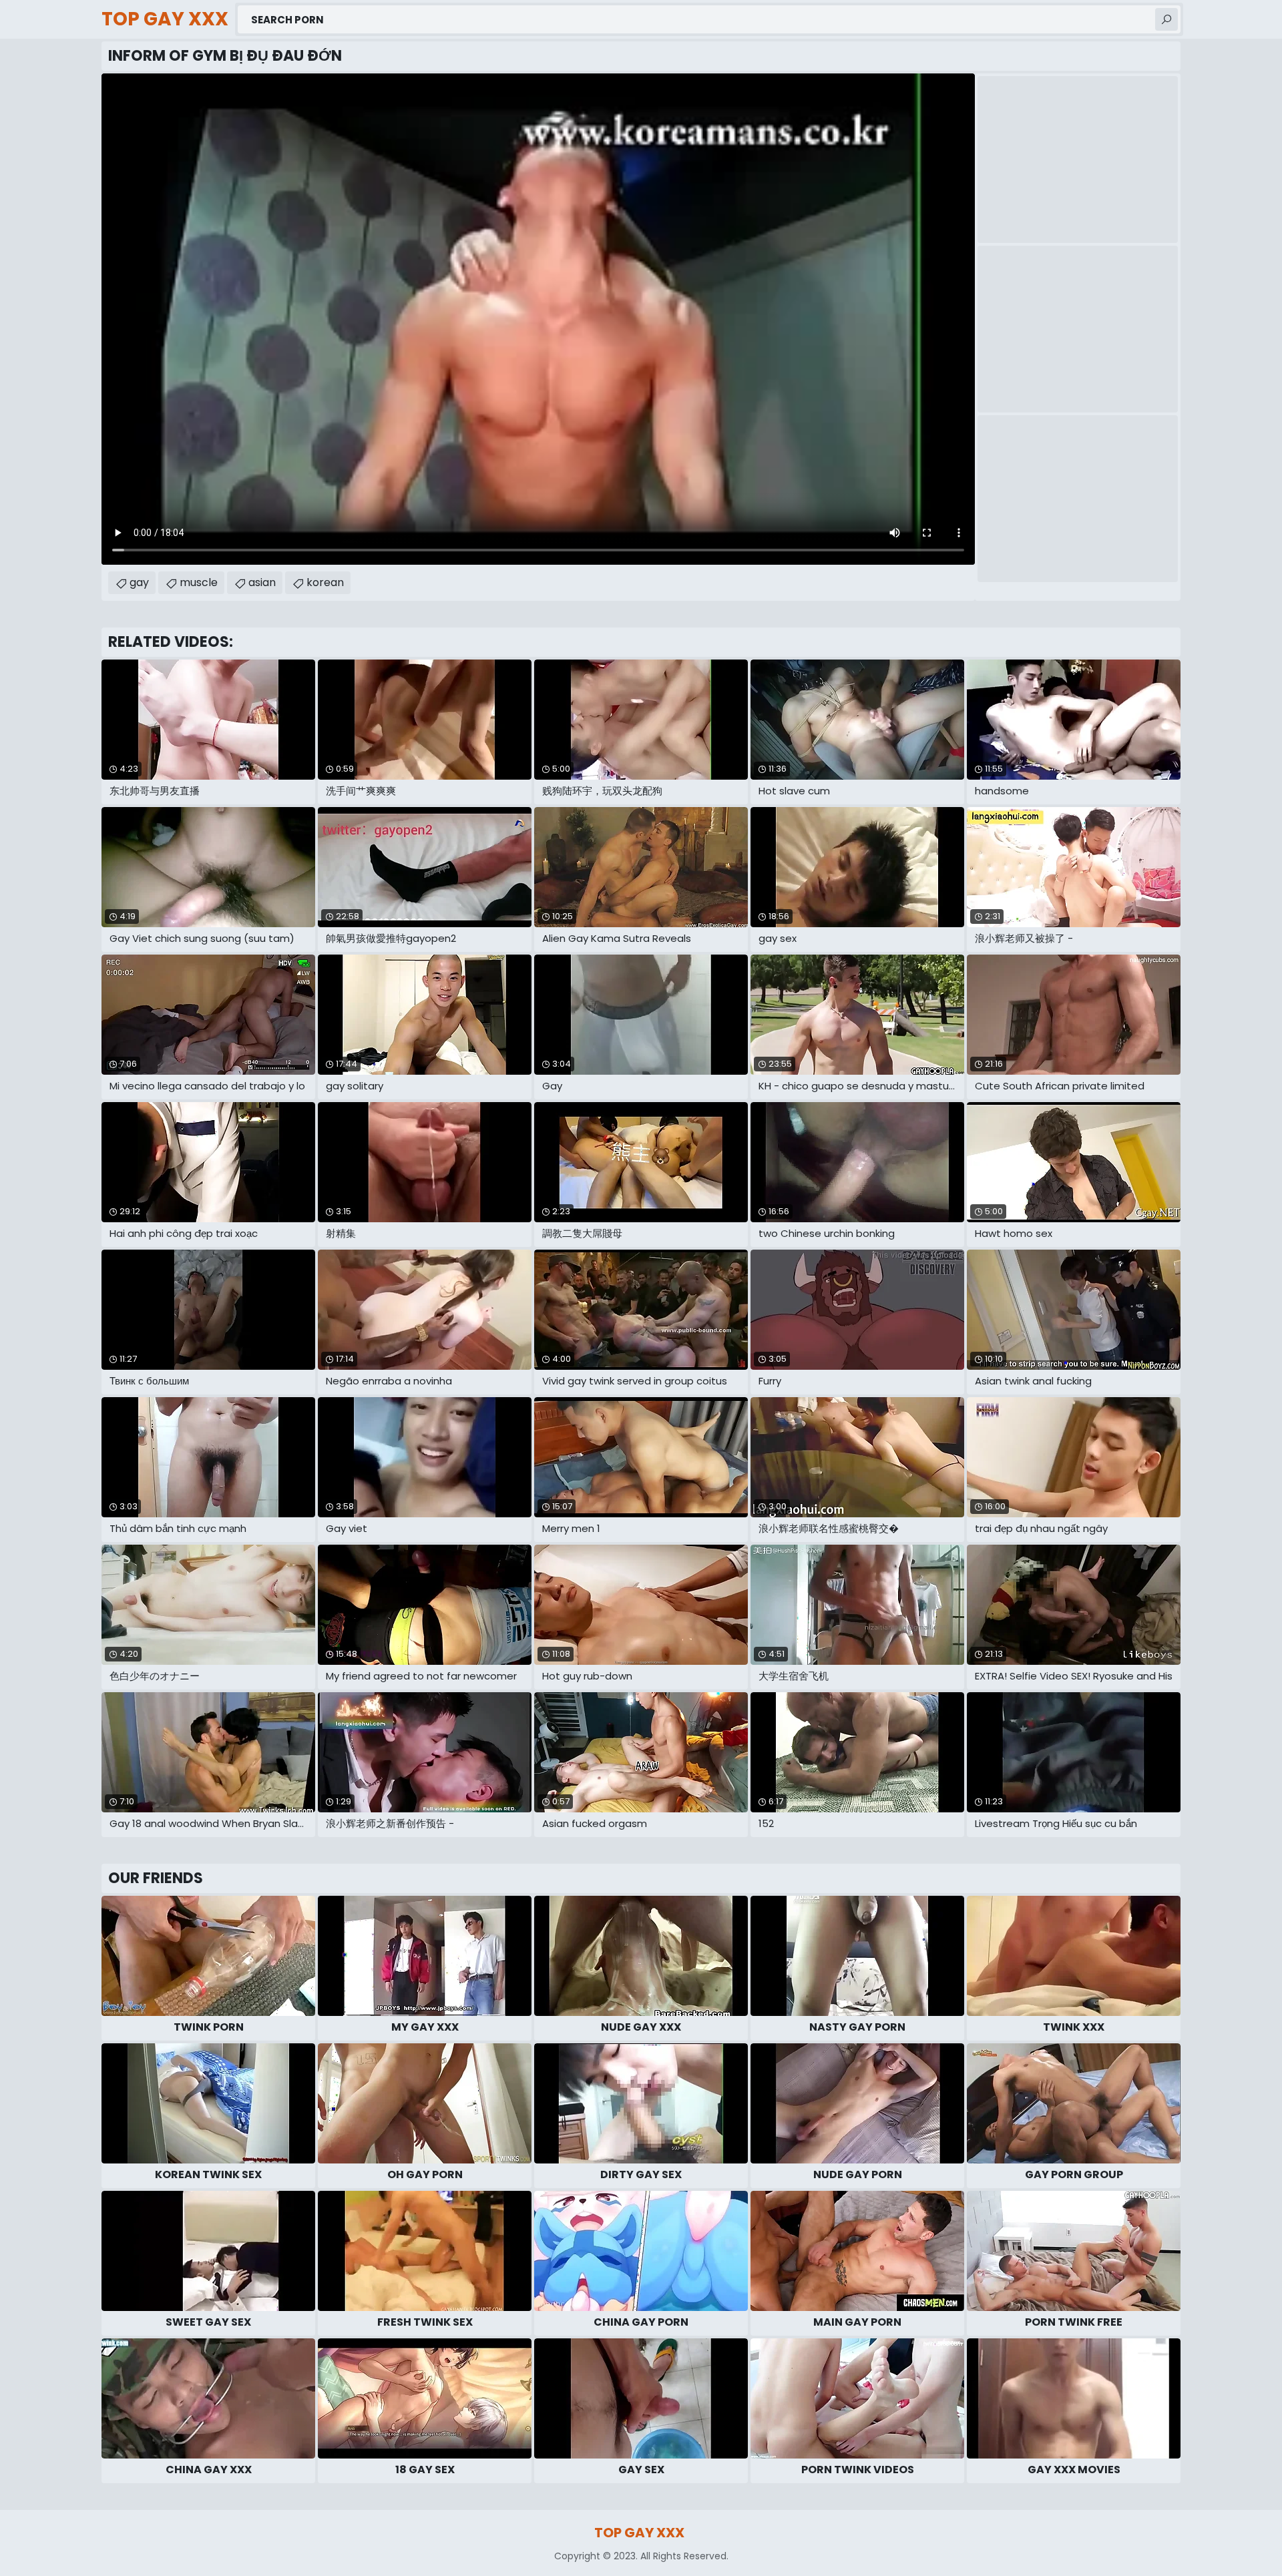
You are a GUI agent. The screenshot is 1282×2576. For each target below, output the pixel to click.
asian (262, 582)
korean (325, 582)
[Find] (1166, 19)
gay (139, 582)
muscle (199, 582)
